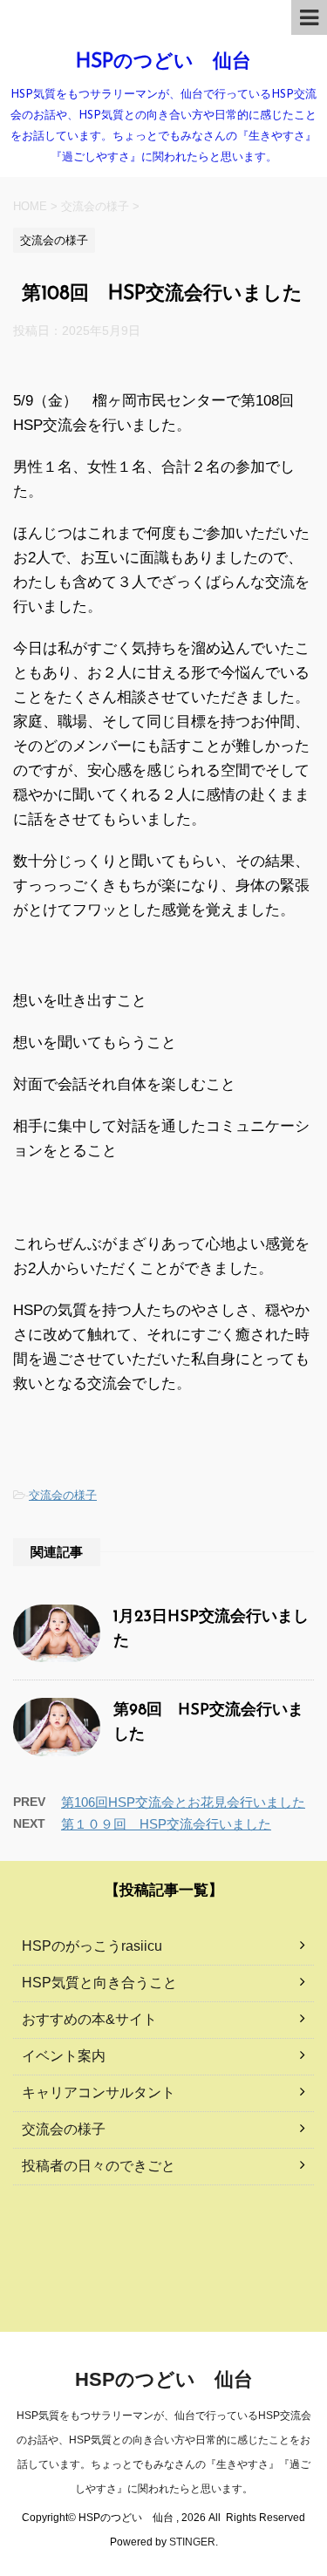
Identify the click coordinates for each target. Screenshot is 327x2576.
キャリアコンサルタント (99, 2092)
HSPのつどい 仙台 (163, 62)
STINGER (192, 2542)
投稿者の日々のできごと (99, 2166)
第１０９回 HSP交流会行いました (166, 1824)
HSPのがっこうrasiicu (92, 1946)
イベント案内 (64, 2056)
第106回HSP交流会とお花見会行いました (183, 1802)
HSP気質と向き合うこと (99, 1983)
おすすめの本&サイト (89, 2019)
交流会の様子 (63, 1495)
